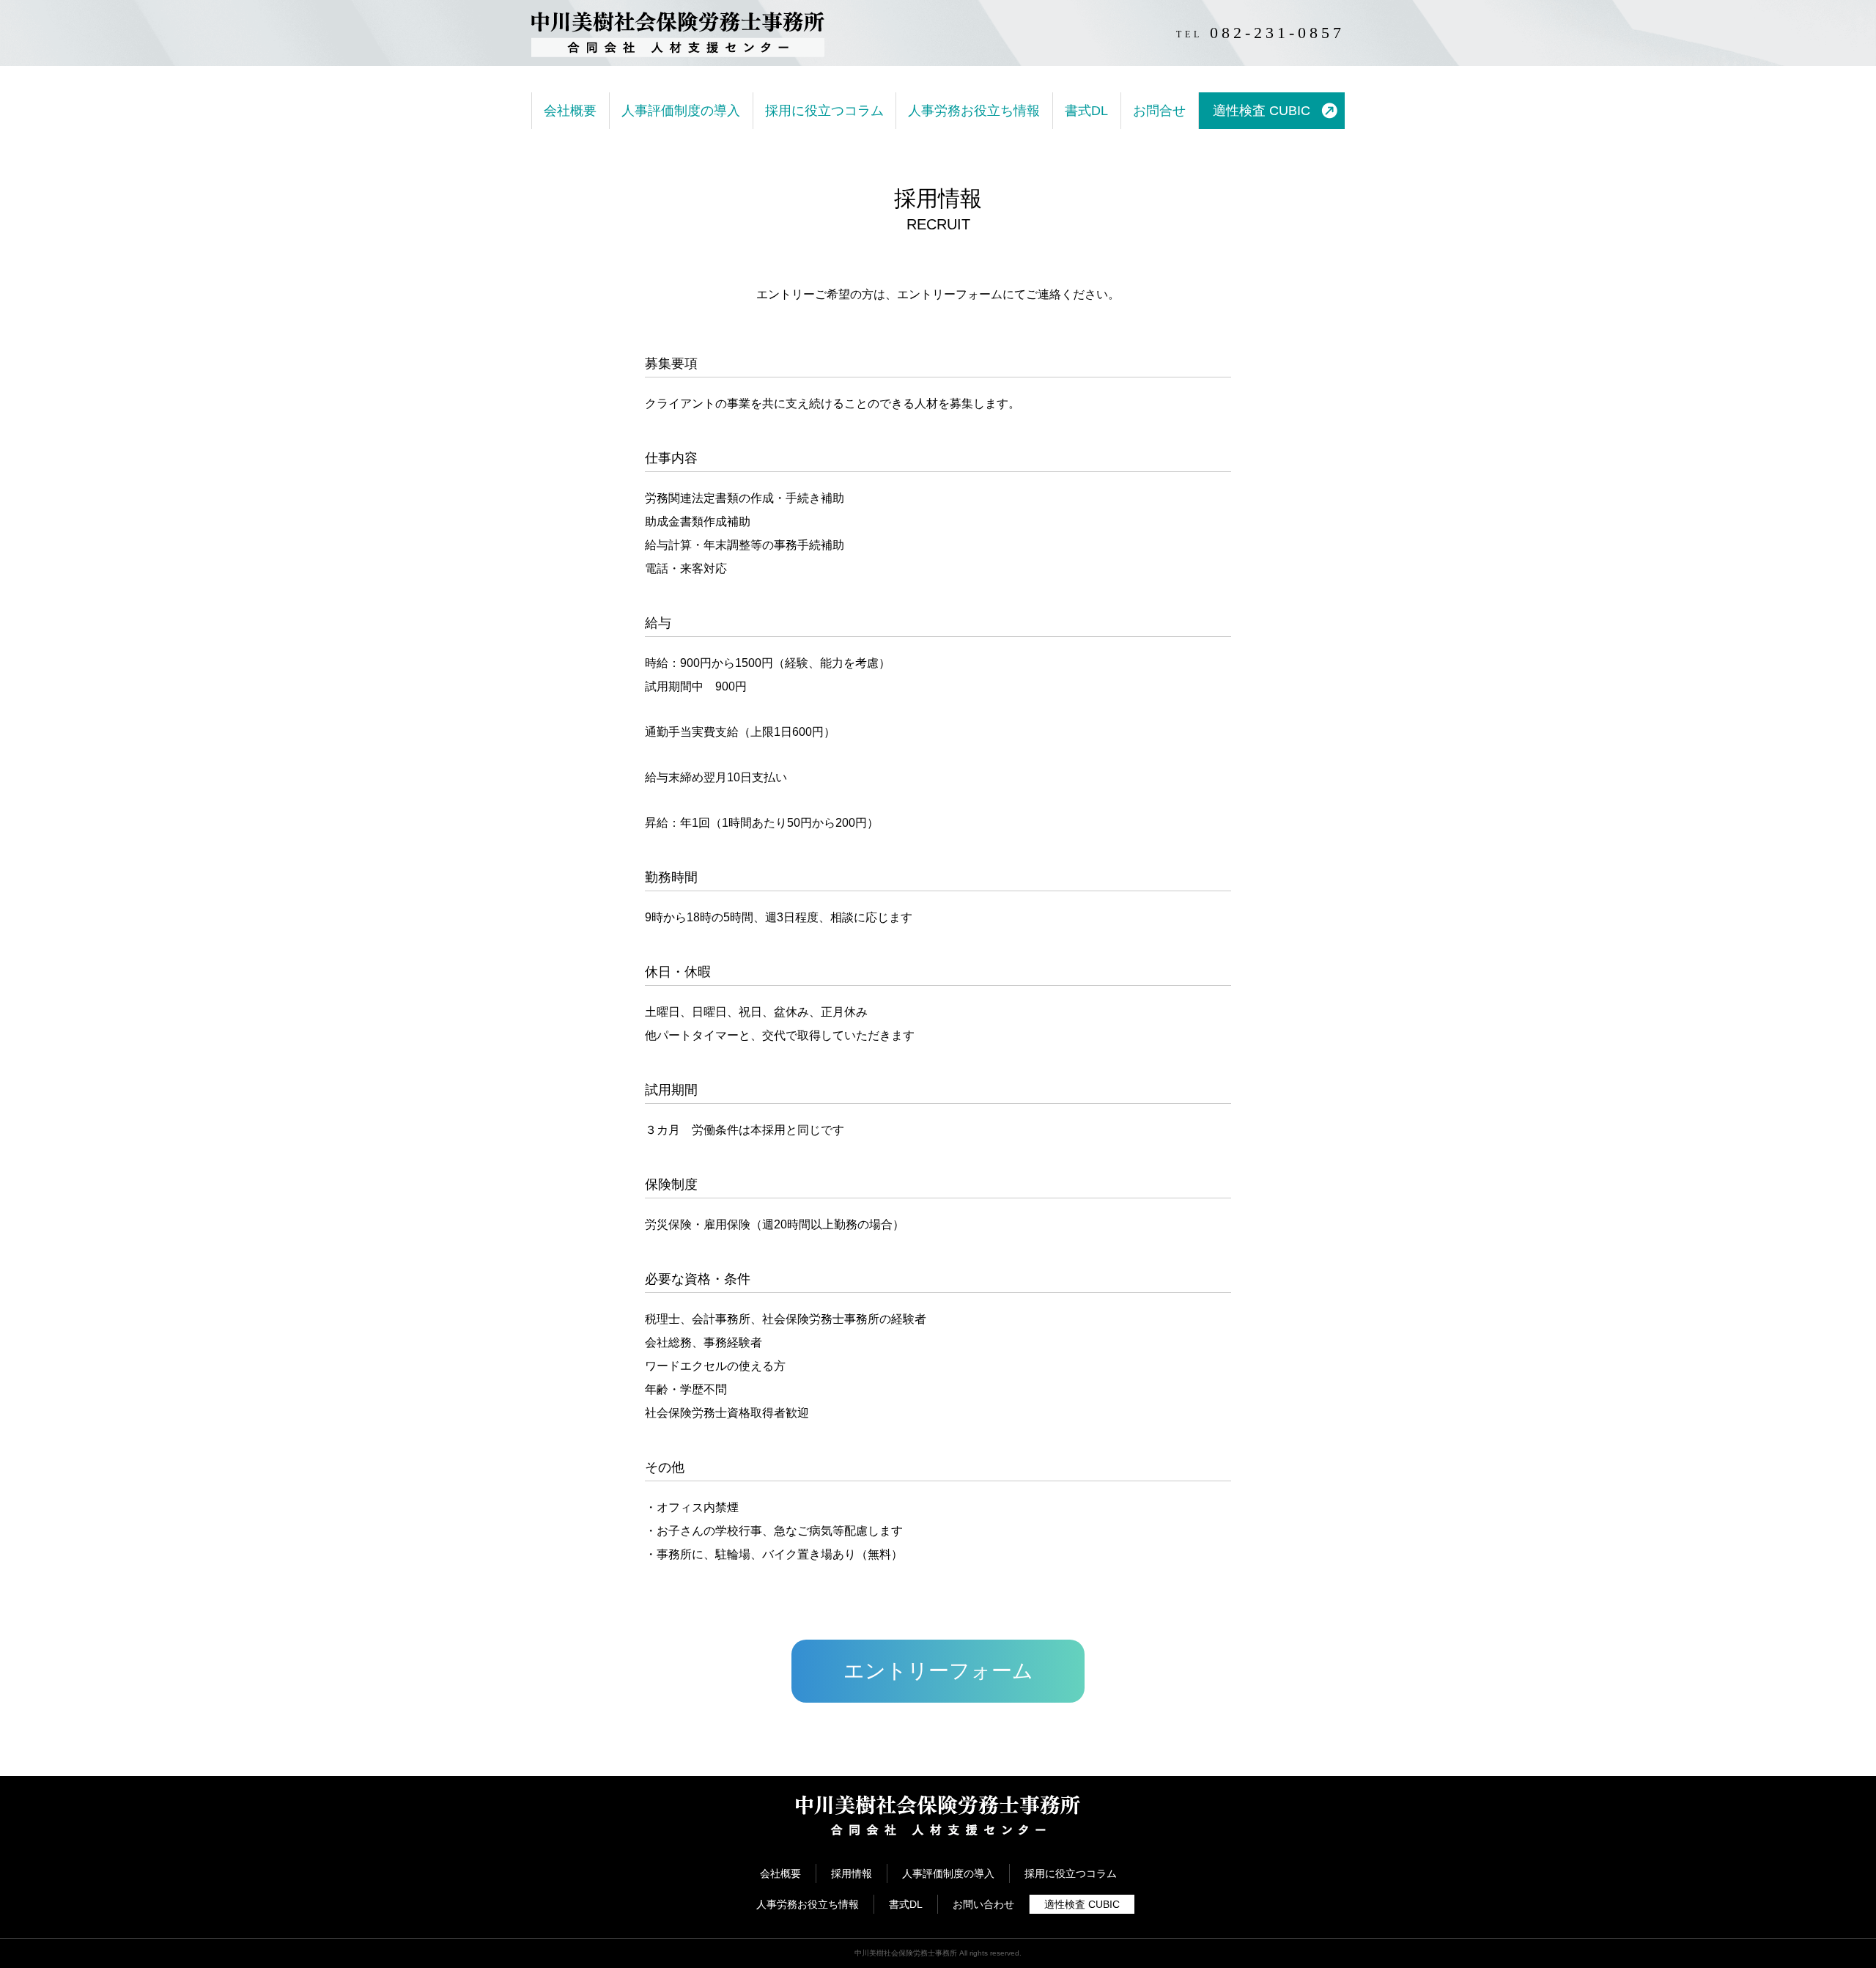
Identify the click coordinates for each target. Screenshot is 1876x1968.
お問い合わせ (983, 1904)
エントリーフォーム (938, 1671)
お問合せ (1159, 111)
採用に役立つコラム (824, 111)
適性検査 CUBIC (1262, 111)
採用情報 (852, 1873)
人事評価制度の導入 (681, 111)
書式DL (1086, 111)
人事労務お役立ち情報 (974, 111)
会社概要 (570, 111)
